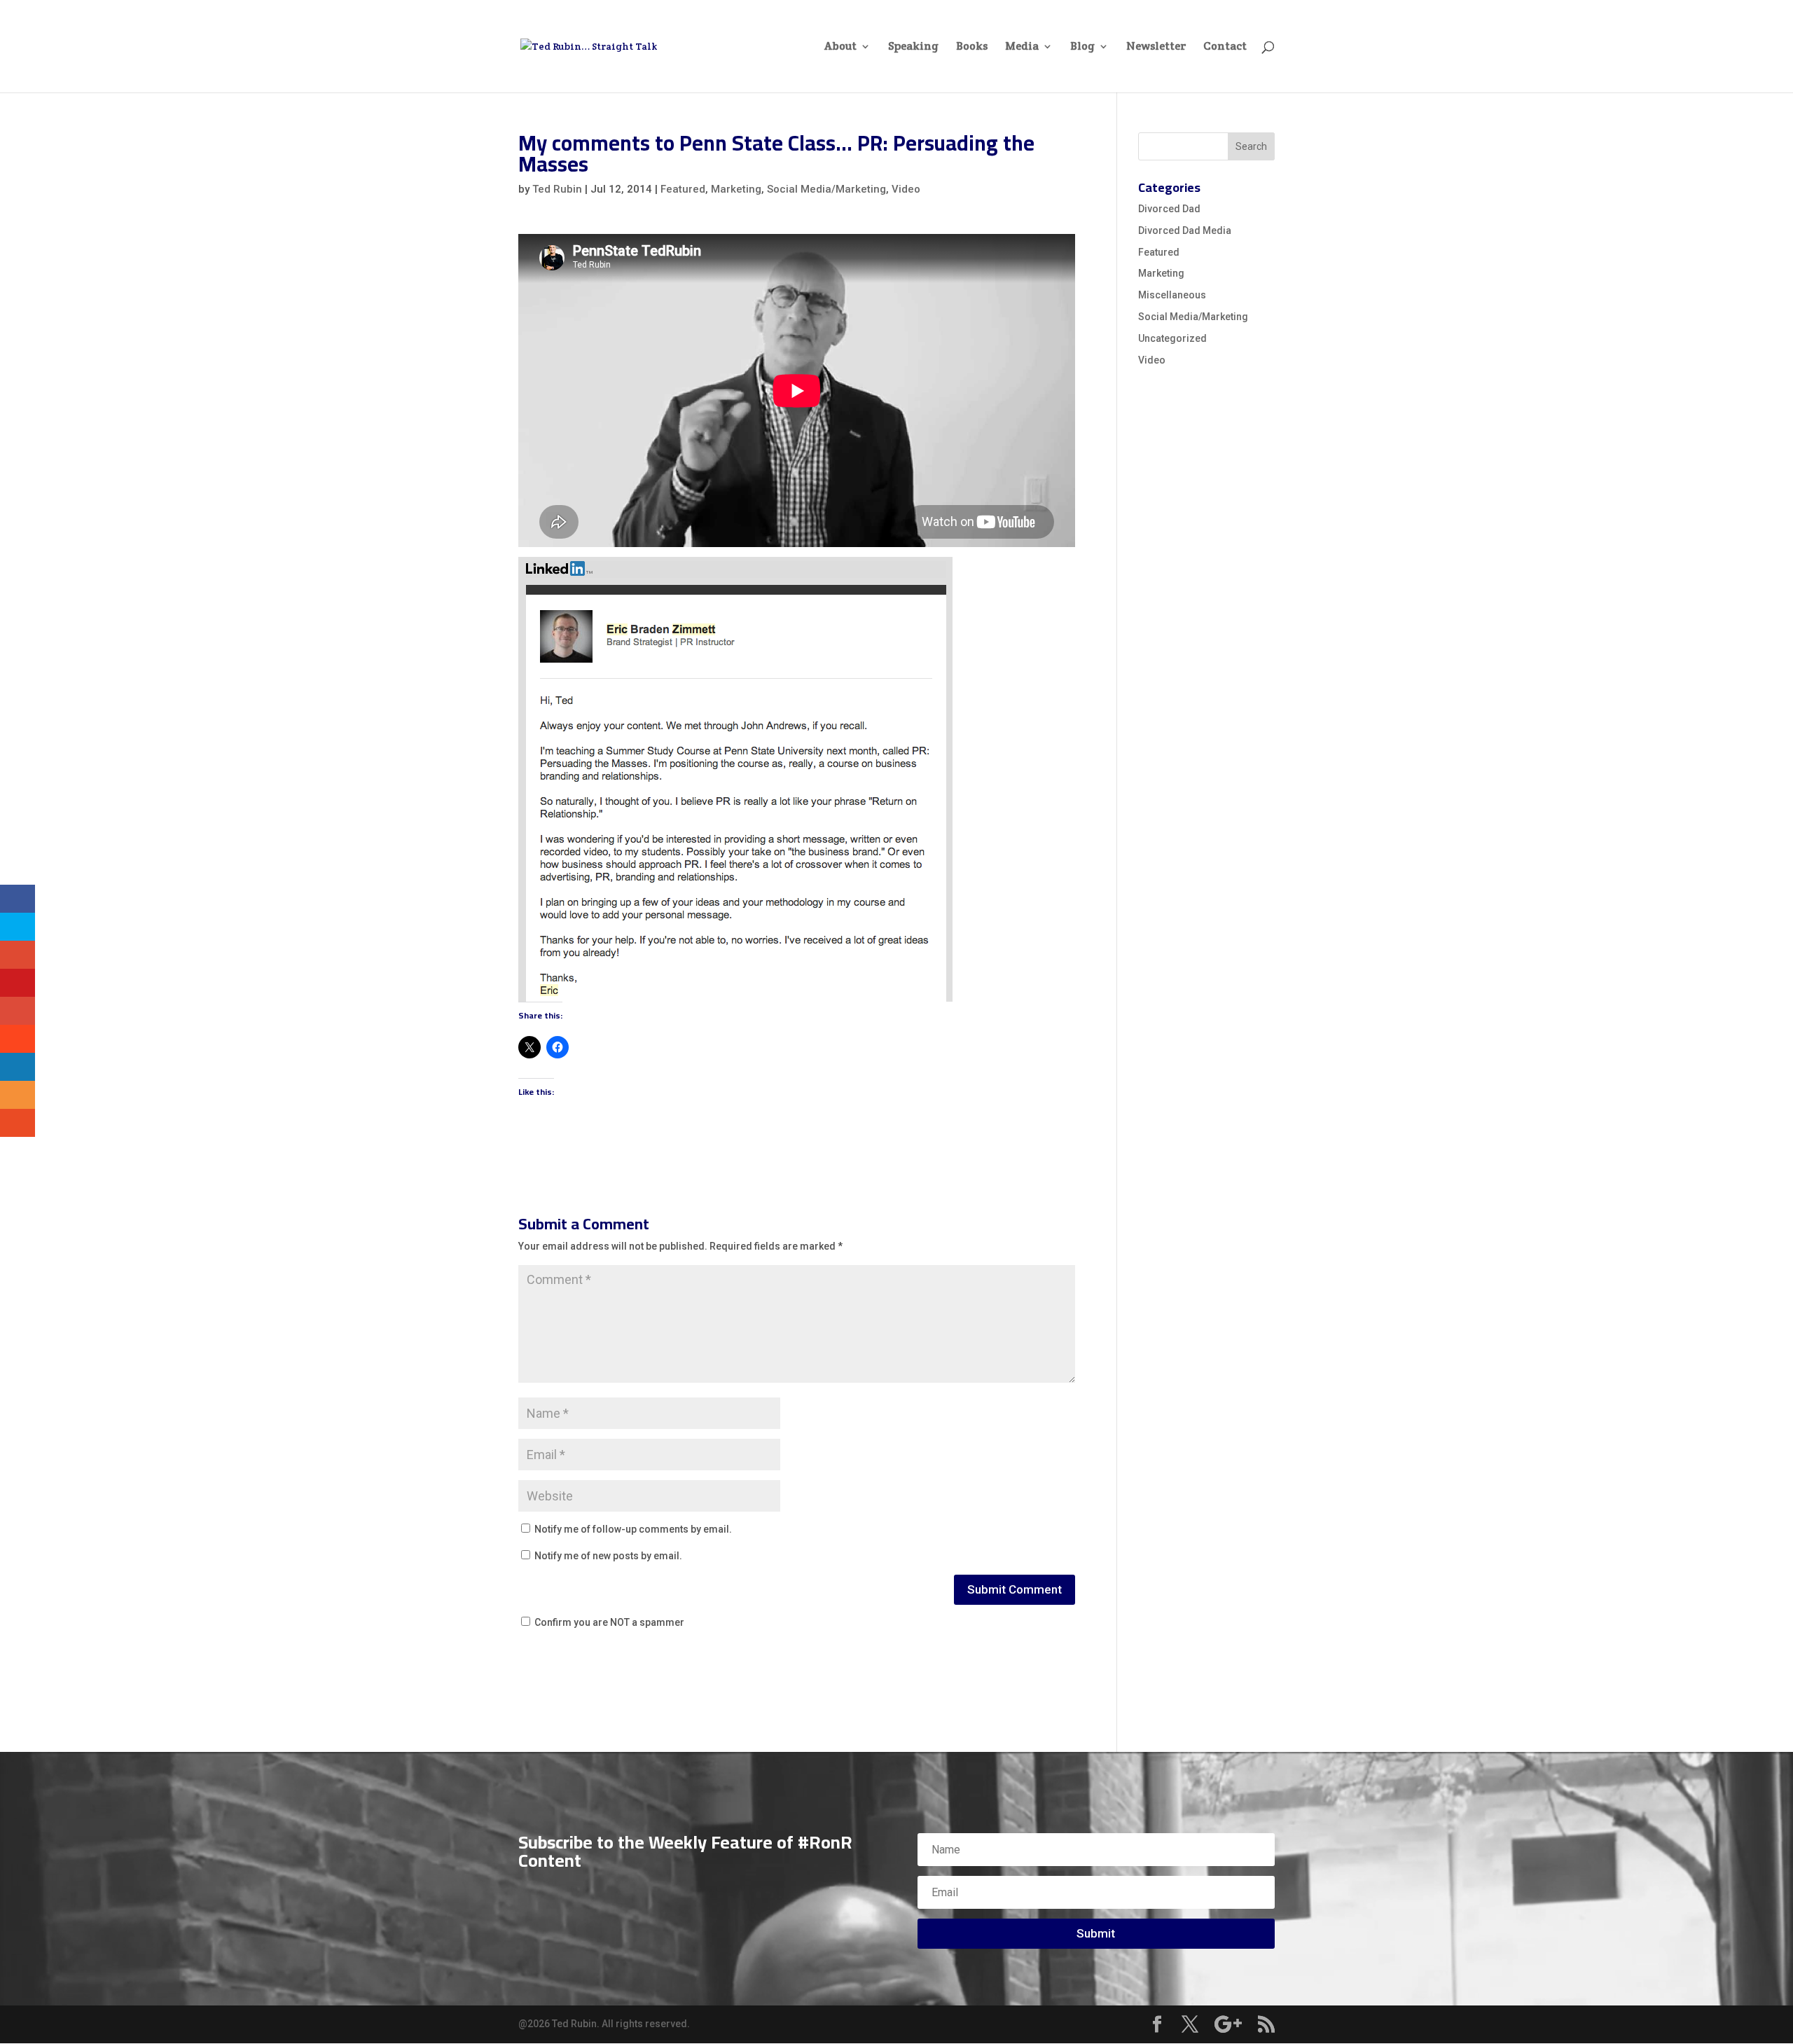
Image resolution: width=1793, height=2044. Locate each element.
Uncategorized (1172, 338)
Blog (1082, 47)
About (840, 47)
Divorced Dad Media (1185, 230)
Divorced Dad (1169, 209)
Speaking (913, 47)
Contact (1225, 47)
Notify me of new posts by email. (608, 1556)
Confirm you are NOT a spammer (608, 1622)
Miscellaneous (1172, 295)
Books (972, 47)
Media (1022, 47)
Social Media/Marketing (826, 189)
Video (906, 189)
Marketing (736, 189)
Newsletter (1156, 47)
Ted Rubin (557, 189)
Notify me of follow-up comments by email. (633, 1529)
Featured (683, 189)
